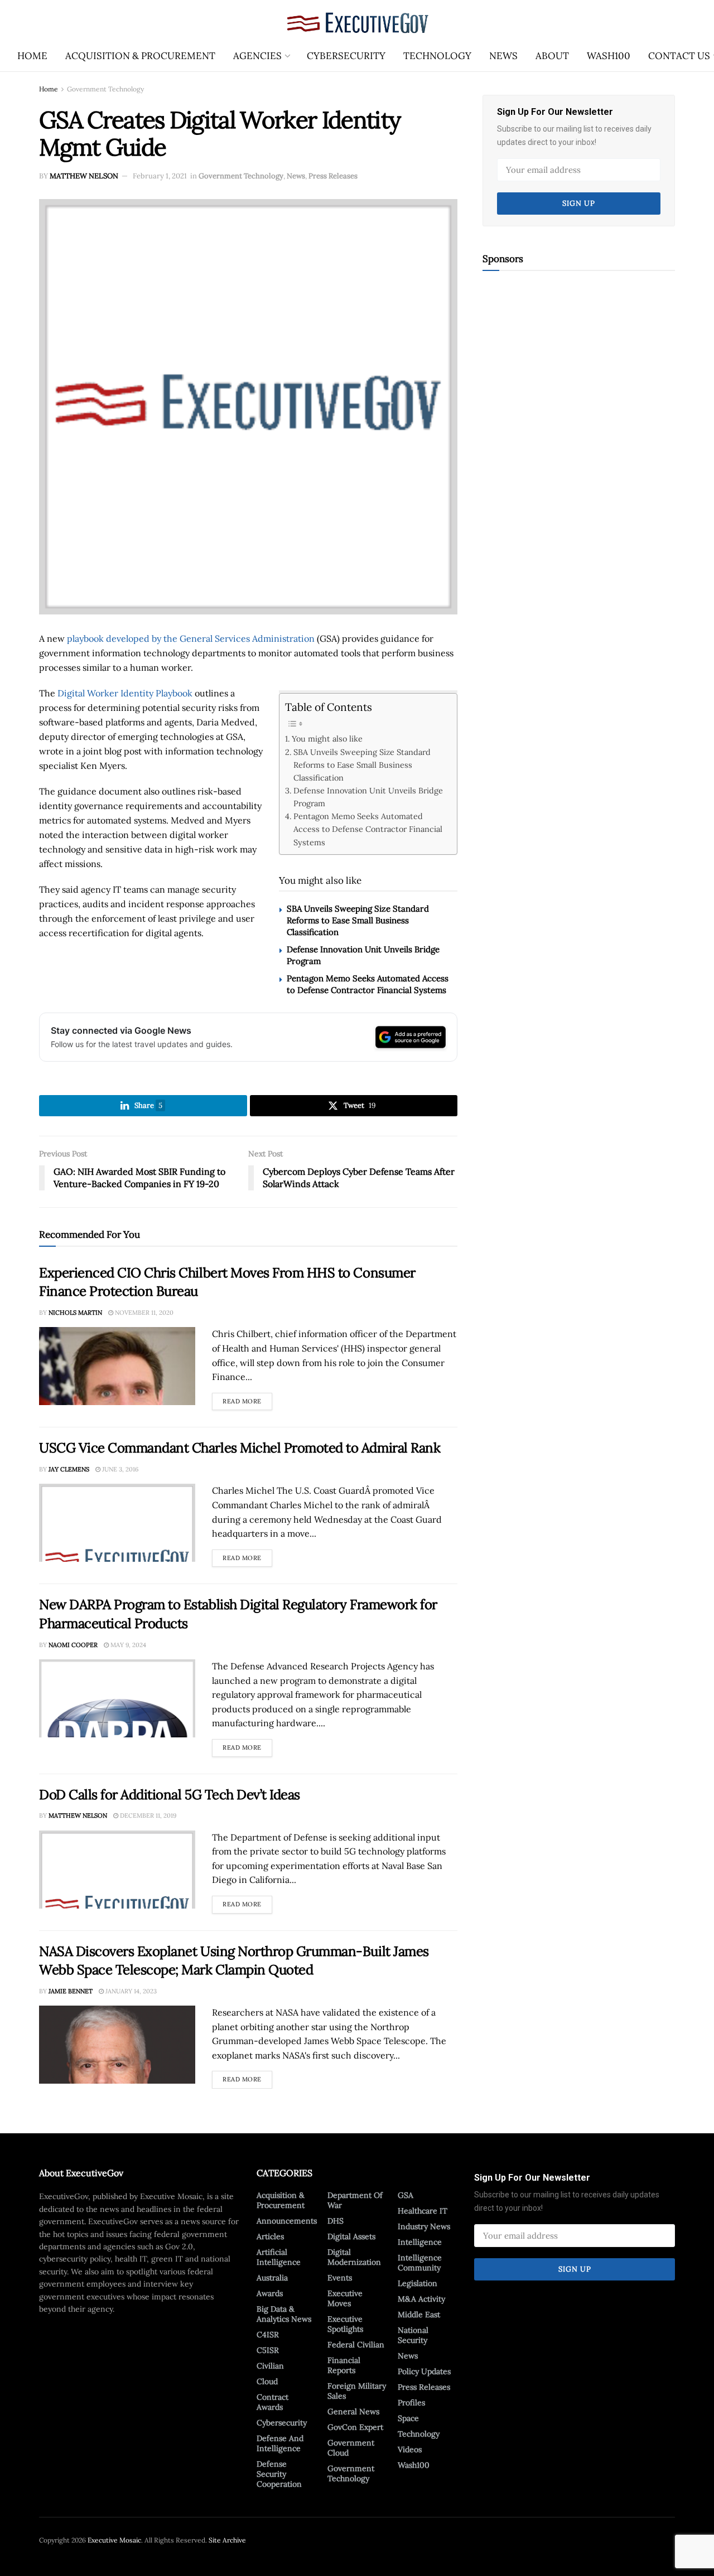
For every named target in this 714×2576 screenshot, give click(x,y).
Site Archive (227, 2540)
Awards (270, 2293)
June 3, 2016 (119, 1469)
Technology (437, 56)
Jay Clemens (69, 1469)
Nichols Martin (75, 1313)
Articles (270, 2236)
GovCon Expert (355, 2427)
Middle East (419, 2314)
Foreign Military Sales (357, 2391)
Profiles (411, 2403)
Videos (410, 2449)
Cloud (267, 2381)
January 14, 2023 (130, 1991)
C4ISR (268, 2335)
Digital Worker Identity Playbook (125, 693)
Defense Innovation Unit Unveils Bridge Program (368, 797)
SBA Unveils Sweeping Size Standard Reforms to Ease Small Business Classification (362, 765)
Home (32, 56)
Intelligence (420, 2242)
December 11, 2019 (147, 1815)
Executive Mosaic (114, 2540)
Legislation (418, 2283)
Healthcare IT (423, 2211)
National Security (413, 2335)
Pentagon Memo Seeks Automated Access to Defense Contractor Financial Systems (368, 829)
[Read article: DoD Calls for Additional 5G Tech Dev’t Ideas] (117, 1870)
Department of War (355, 2200)
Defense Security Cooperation (279, 2474)
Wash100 (609, 56)
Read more (247, 1399)
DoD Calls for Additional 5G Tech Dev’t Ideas (170, 1795)
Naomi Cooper (73, 1645)
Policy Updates (424, 2371)
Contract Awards (272, 2402)
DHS (336, 2221)
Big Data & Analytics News (284, 2314)
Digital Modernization (354, 2257)
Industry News (424, 2226)
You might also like (327, 739)
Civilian (270, 2366)
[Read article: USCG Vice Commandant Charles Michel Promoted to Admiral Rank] (117, 1523)
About (552, 56)
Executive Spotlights (345, 2324)
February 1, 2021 (160, 176)
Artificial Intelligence (279, 2257)
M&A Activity (421, 2299)
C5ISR (268, 2350)
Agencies (257, 56)
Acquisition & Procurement (140, 56)
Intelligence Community (420, 2263)
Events (340, 2278)
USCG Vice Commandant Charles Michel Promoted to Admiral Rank (240, 1448)
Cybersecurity (346, 56)
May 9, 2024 (127, 1645)
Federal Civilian (356, 2345)
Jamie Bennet (71, 1991)
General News (353, 2412)
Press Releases (333, 176)
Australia (272, 2278)
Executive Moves (345, 2298)
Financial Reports (344, 2365)
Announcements (287, 2221)
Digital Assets (351, 2236)
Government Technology (105, 89)
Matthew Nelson (84, 176)
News (503, 56)
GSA (406, 2195)
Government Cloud (351, 2448)
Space (408, 2418)
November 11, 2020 (143, 1313)
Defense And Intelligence (280, 2443)
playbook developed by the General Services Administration (191, 638)
